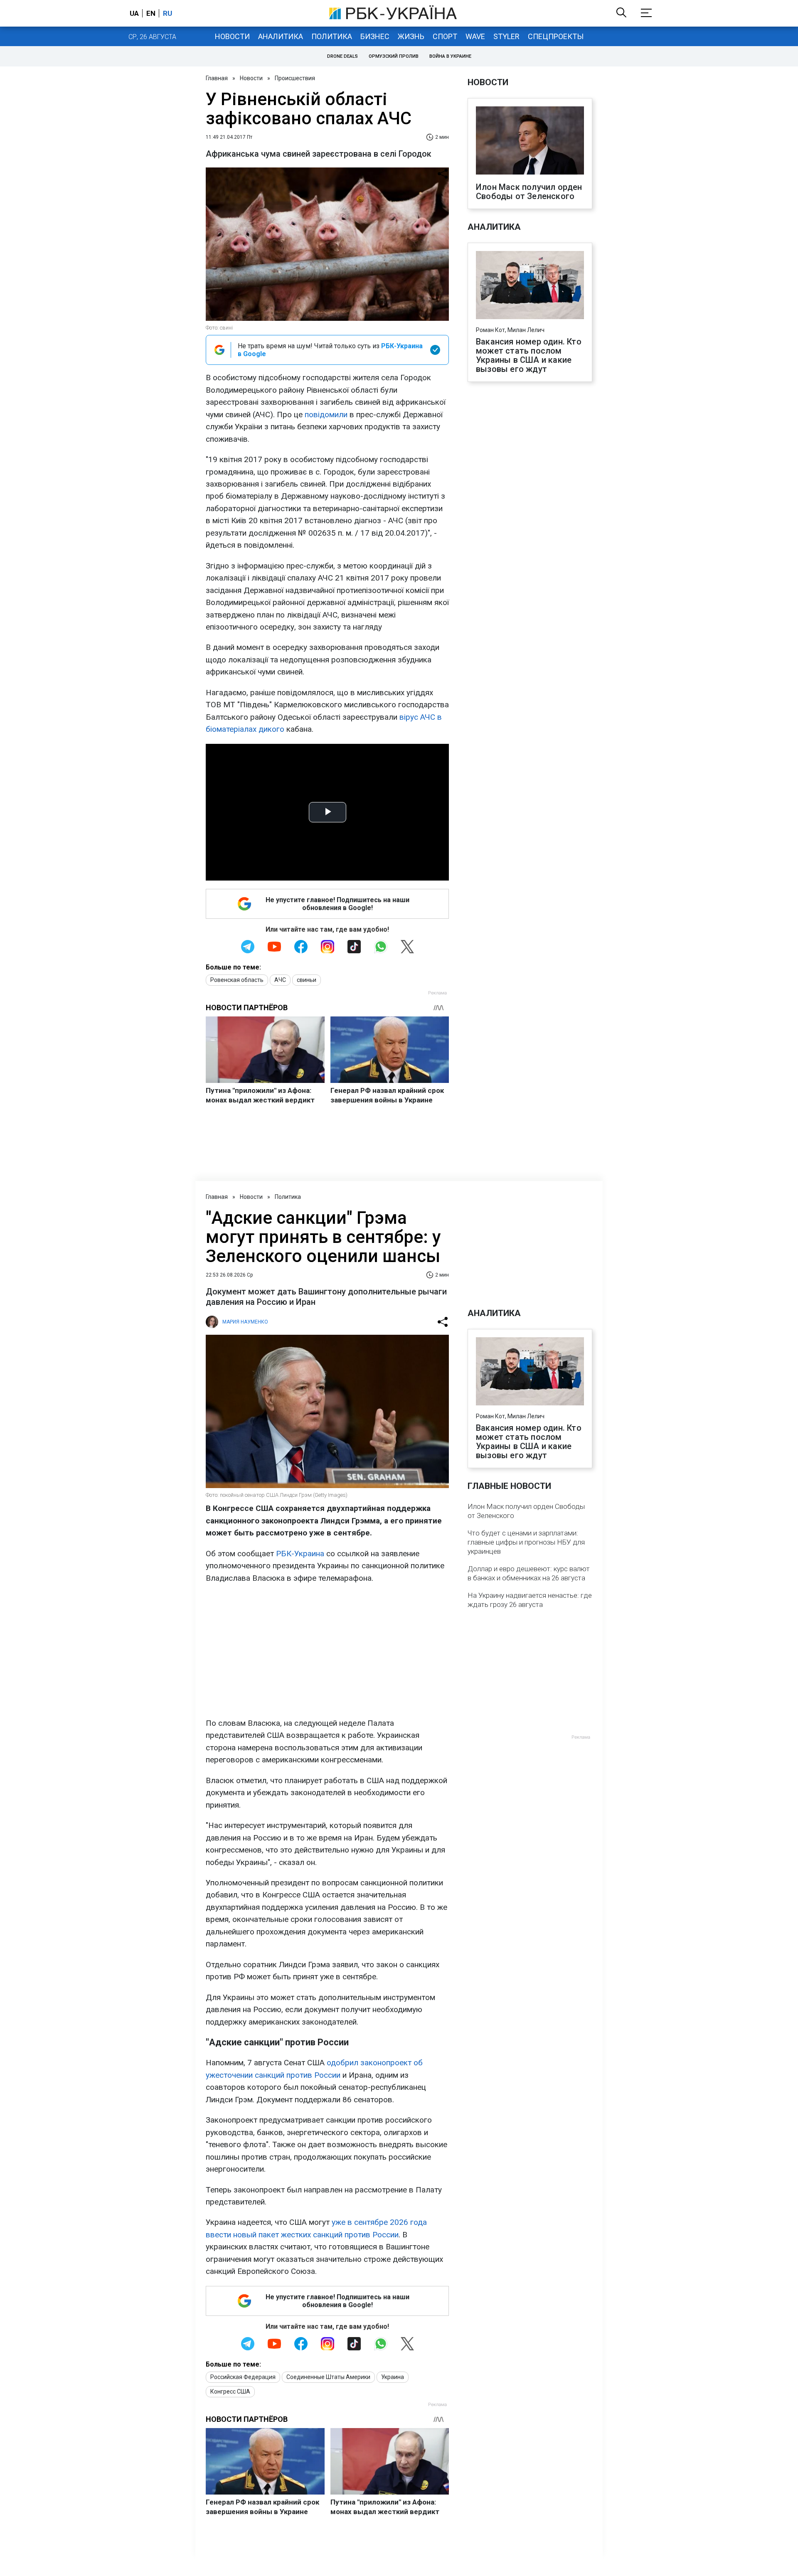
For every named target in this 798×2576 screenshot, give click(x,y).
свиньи (307, 980)
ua (134, 13)
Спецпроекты (556, 36)
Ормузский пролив (394, 56)
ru (167, 13)
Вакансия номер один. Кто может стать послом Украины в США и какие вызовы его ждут (529, 355)
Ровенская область (237, 980)
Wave (475, 36)
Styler (506, 36)
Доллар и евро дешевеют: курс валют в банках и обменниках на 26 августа (529, 1573)
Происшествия (295, 78)
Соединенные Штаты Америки (328, 2377)
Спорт (445, 36)
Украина (393, 2377)
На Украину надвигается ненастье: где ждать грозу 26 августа (530, 1600)
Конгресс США (230, 2391)
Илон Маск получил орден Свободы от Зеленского (529, 192)
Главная (217, 78)
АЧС (280, 980)
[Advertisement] (327, 1651)
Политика (332, 36)
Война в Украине (450, 56)
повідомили (326, 415)
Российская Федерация (243, 2377)
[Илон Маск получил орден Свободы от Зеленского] (530, 141)
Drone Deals (342, 56)
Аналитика (281, 36)
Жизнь (411, 36)
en (151, 13)
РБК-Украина (300, 1554)
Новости (232, 36)
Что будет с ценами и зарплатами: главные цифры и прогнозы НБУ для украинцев (526, 1542)
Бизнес (375, 36)
